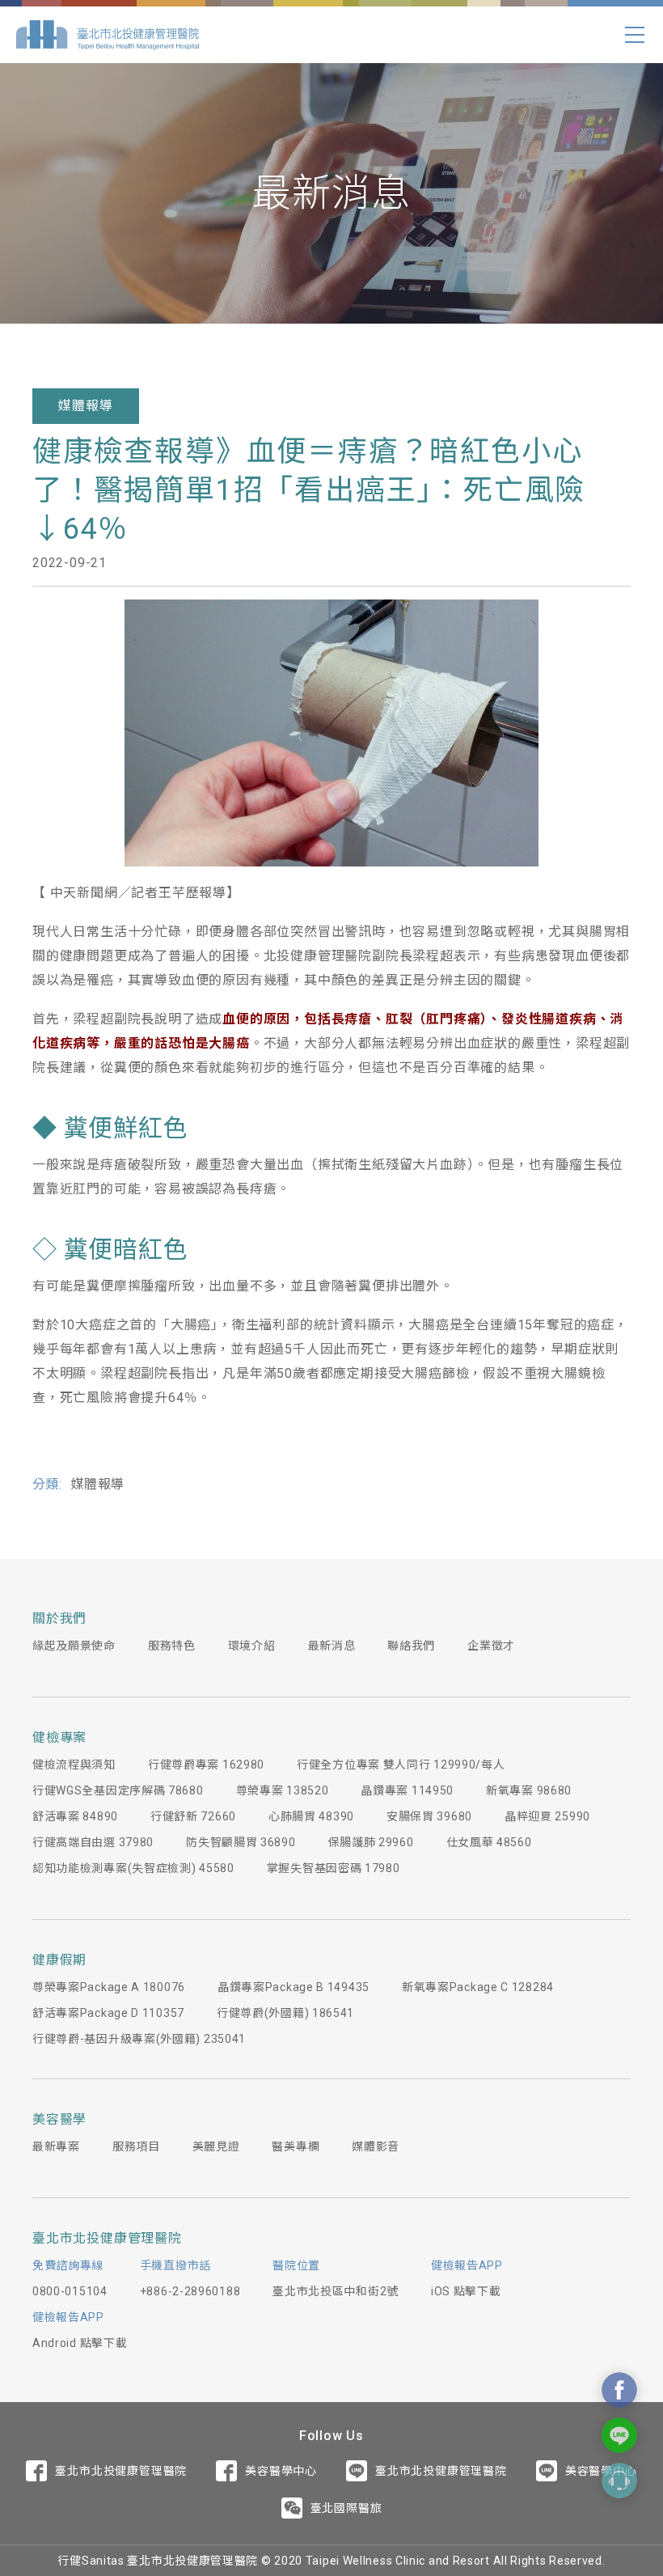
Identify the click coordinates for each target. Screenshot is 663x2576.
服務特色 (172, 1646)
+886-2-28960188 (190, 2291)
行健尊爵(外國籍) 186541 (285, 2013)
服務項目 (136, 2146)
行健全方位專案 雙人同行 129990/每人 (401, 1765)
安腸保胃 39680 (429, 1816)
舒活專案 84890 (75, 1816)
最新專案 (56, 2146)
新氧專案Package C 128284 (478, 1987)
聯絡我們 (411, 1646)
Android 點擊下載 (80, 2343)
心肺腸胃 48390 (311, 1816)
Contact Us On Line (619, 2435)
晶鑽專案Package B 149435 (293, 1987)
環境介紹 (252, 1646)
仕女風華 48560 (489, 1842)
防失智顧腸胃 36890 (241, 1842)
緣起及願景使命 (74, 1646)
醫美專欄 (296, 2146)
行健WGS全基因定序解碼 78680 (118, 1790)
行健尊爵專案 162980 (206, 1765)
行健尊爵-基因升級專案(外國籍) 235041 (139, 2039)
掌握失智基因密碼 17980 (334, 1868)
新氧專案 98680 (529, 1790)
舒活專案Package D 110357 (108, 2013)
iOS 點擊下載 (466, 2291)
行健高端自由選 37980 (93, 1842)
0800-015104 (70, 2291)
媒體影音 (376, 2146)
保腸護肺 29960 (371, 1842)
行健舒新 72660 (193, 1816)
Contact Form (619, 2481)
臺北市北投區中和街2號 (336, 2291)
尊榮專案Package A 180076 (109, 1987)
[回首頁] (108, 35)
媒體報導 (85, 406)
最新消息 (332, 1646)
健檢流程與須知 (74, 1765)
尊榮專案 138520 (283, 1790)
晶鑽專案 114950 (407, 1790)
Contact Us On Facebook (619, 2390)
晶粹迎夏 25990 (547, 1816)
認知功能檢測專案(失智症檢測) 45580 (133, 1868)
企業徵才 (491, 1646)
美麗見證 (216, 2146)
